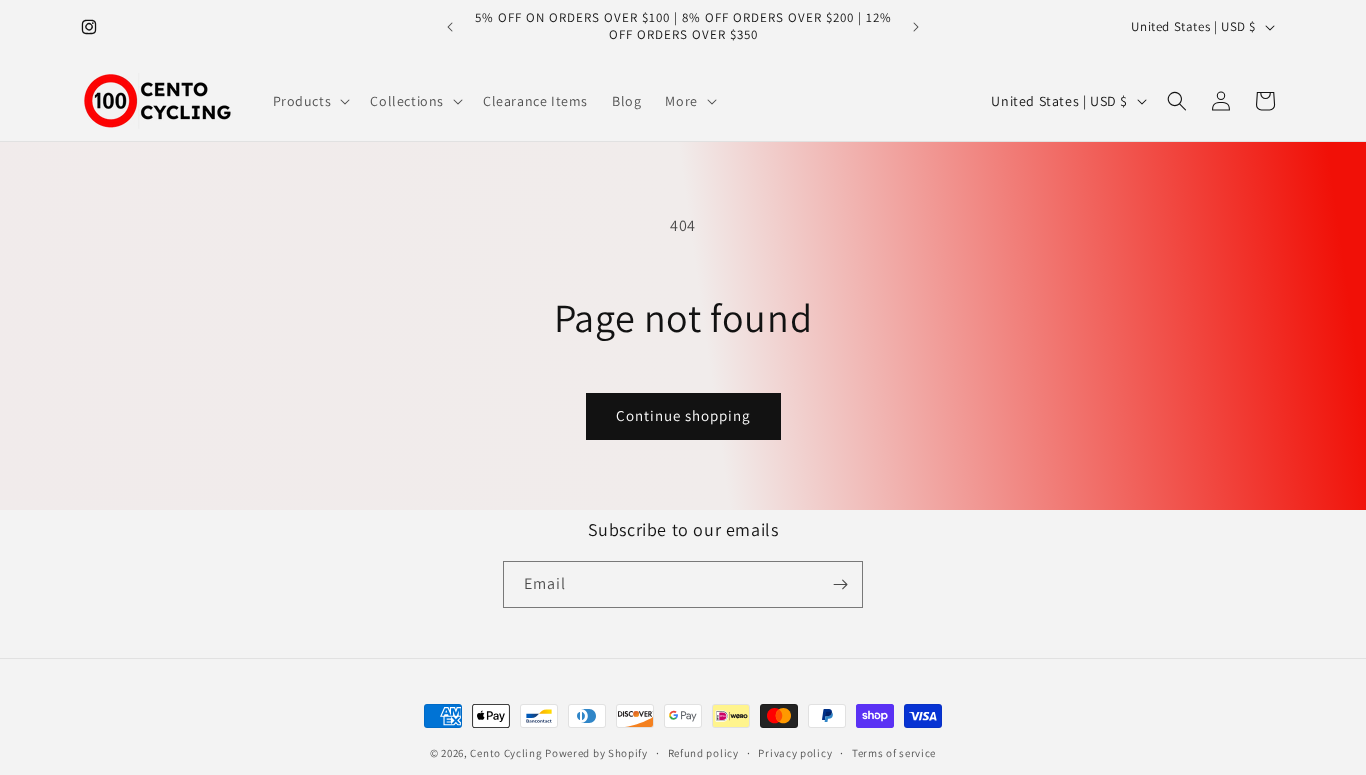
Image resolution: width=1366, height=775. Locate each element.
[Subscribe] (840, 584)
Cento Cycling (506, 753)
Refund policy (703, 753)
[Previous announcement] (450, 27)
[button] (310, 101)
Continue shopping (683, 415)
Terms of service (894, 753)
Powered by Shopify (596, 753)
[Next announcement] (916, 27)
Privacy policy (795, 753)
